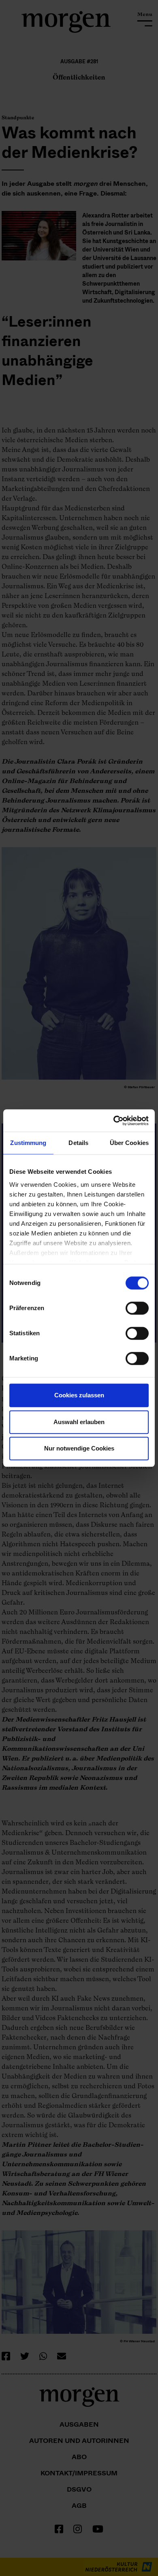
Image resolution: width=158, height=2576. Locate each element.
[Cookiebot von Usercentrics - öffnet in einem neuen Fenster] (114, 1121)
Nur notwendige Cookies (79, 1448)
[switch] (137, 1308)
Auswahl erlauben (79, 1422)
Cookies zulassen (79, 1395)
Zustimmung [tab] (28, 1143)
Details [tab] (78, 1143)
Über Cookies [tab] (129, 1143)
